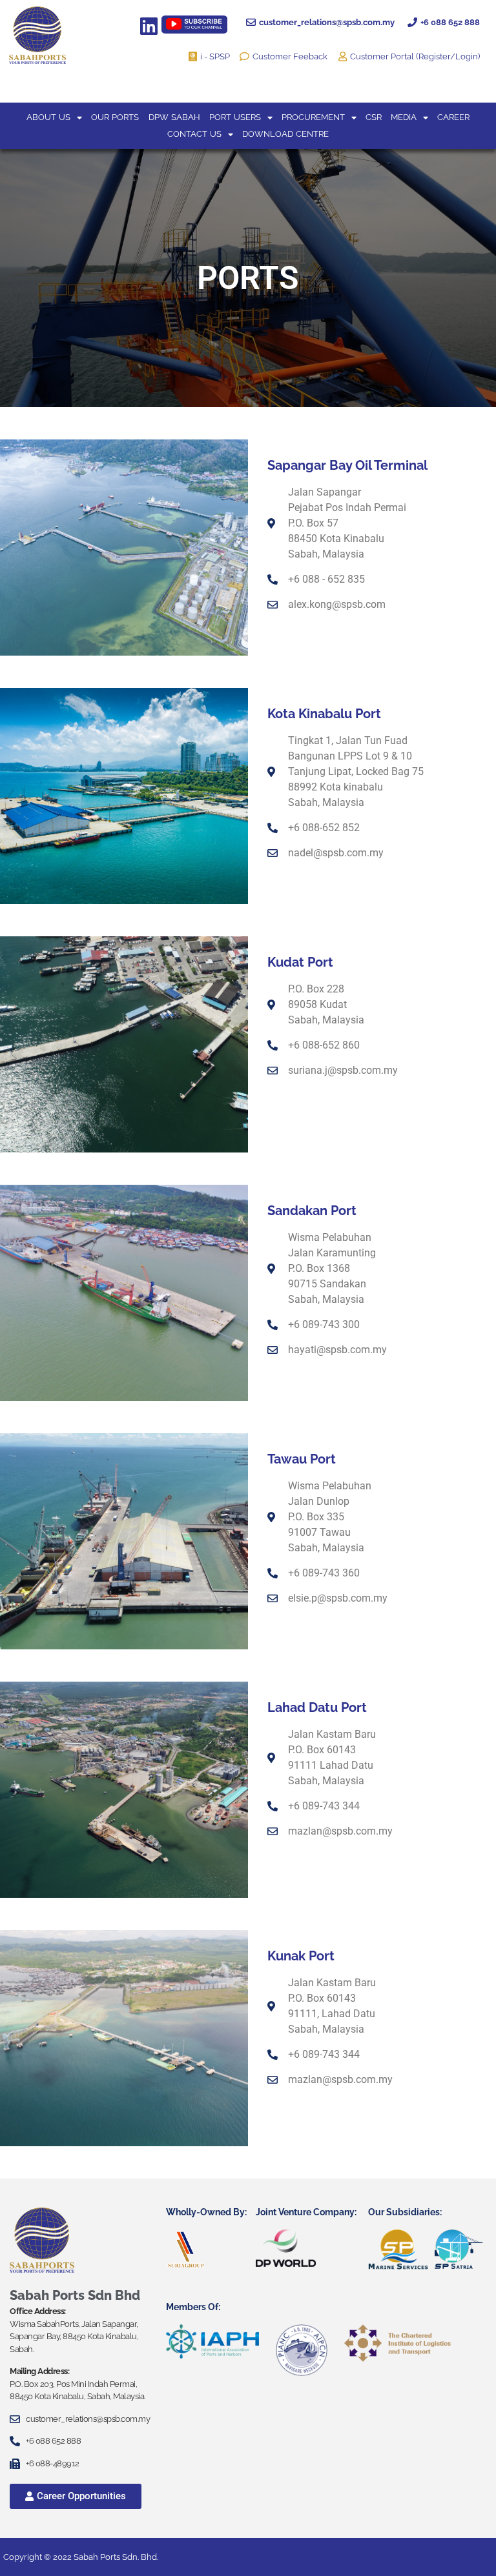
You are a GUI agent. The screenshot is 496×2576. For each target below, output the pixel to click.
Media (404, 117)
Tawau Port (302, 1459)
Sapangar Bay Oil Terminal (347, 465)
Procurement (313, 117)
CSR (374, 117)
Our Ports (115, 117)
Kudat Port (300, 962)
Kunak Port (301, 1956)
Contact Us (194, 134)
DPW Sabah (174, 117)
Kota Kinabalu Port (324, 714)
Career (453, 117)
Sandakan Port (312, 1211)
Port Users (235, 117)
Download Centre (285, 134)
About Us (48, 117)
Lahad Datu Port (317, 1707)
